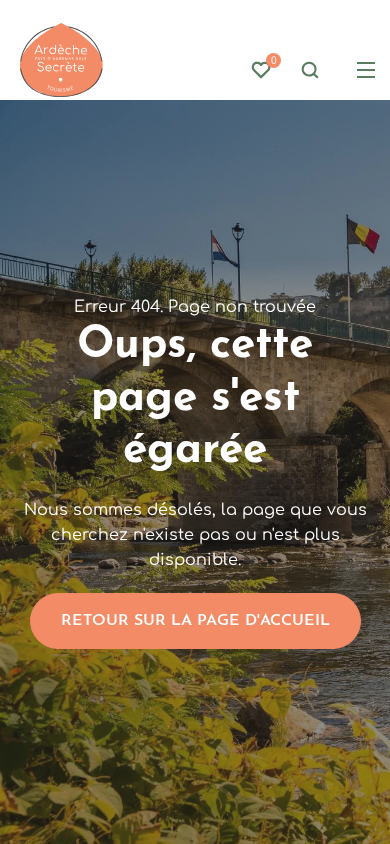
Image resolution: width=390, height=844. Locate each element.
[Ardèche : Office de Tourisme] (61, 60)
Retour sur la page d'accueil (195, 621)
